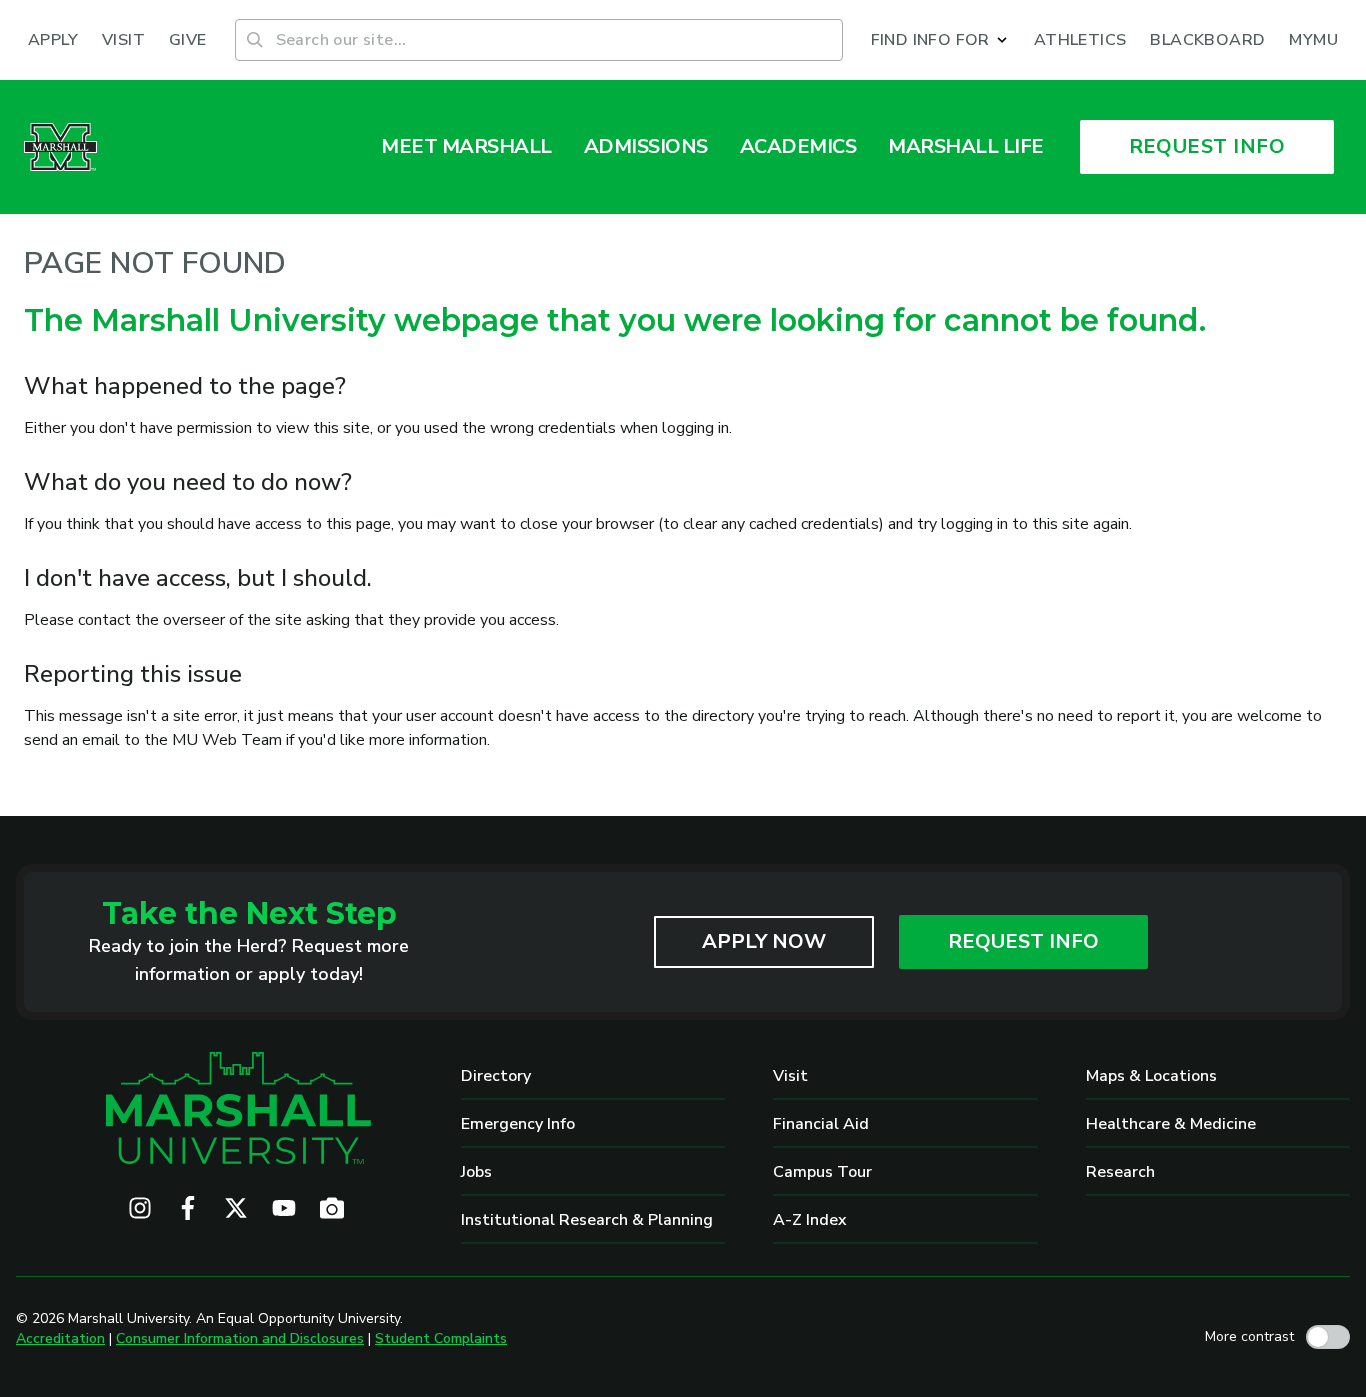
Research (1120, 1172)
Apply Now (764, 941)
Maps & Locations (1151, 1076)
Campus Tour (822, 1172)
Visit (790, 1076)
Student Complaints (441, 1338)
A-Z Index (810, 1220)
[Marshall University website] (60, 147)
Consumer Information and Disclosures (240, 1338)
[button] (940, 40)
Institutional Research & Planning (587, 1220)
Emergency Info (518, 1124)
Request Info (1023, 941)
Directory (496, 1076)
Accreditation (60, 1338)
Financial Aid (821, 1124)
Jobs (476, 1172)
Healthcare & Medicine (1171, 1124)
